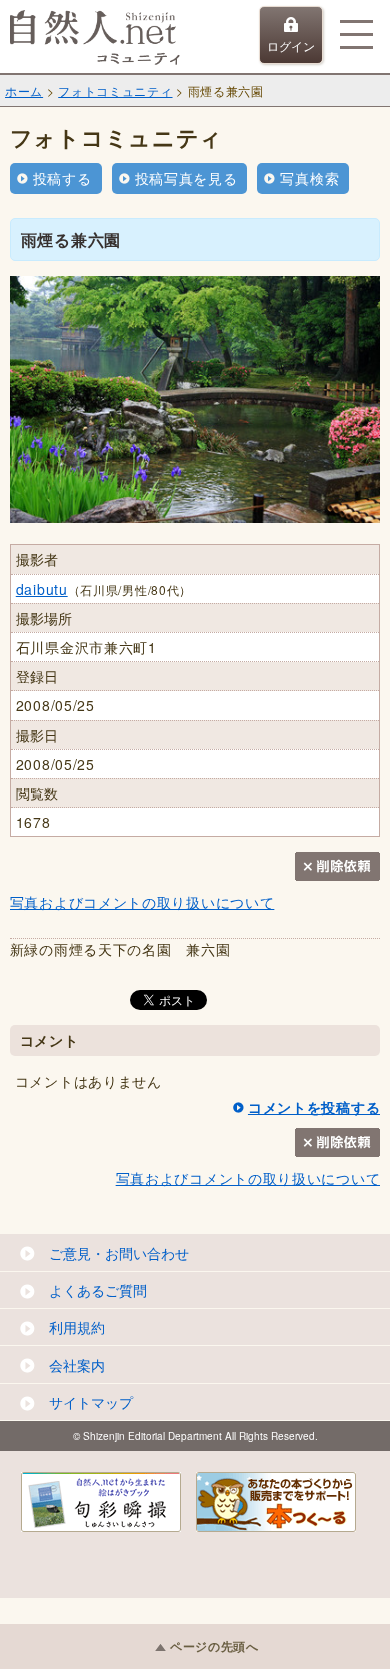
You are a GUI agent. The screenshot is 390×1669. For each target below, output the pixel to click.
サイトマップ (91, 1402)
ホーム (24, 90)
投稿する (62, 178)
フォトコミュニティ (115, 90)
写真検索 (309, 178)
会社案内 (77, 1365)
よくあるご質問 (98, 1290)
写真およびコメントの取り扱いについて (142, 902)
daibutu (42, 589)
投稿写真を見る (186, 178)
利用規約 (77, 1327)
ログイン (291, 45)
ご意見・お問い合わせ (119, 1253)
